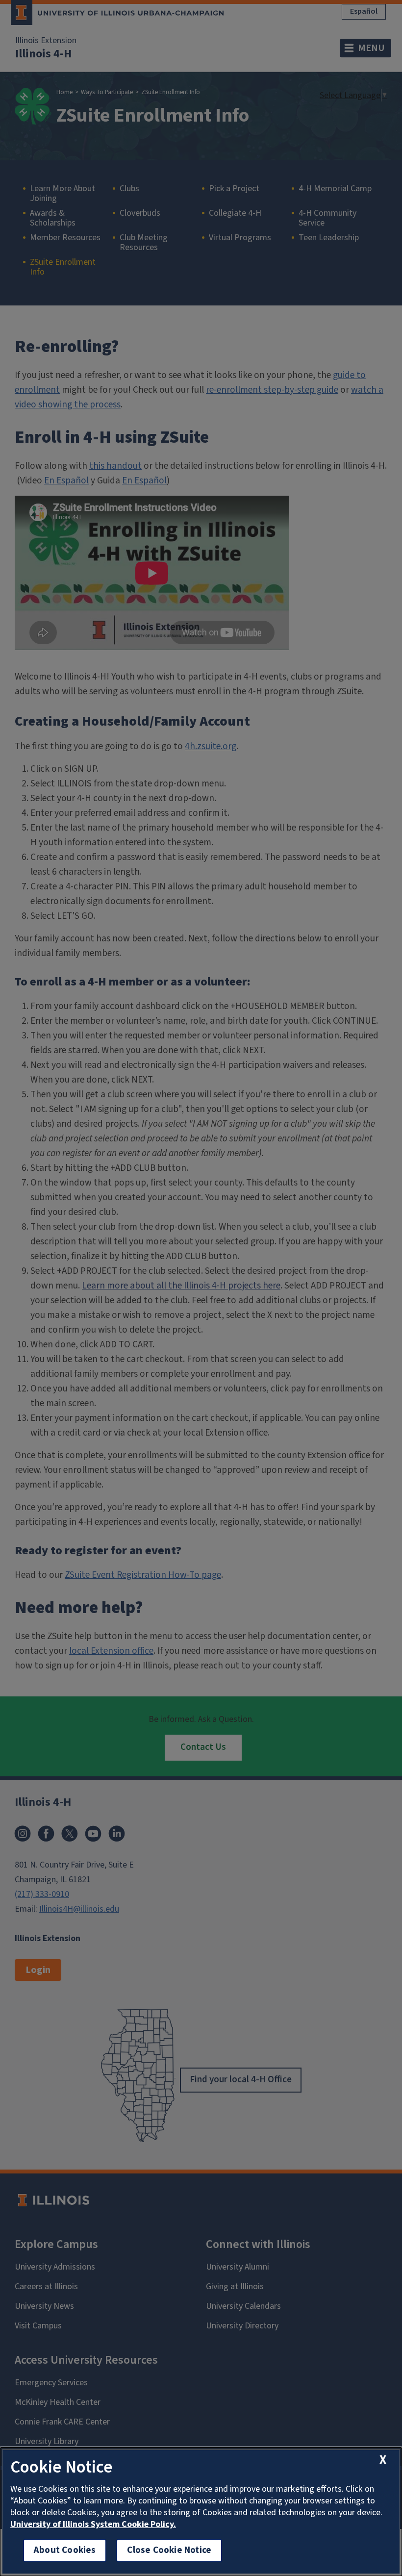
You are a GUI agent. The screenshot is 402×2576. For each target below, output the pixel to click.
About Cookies (65, 2550)
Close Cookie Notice (169, 2550)
